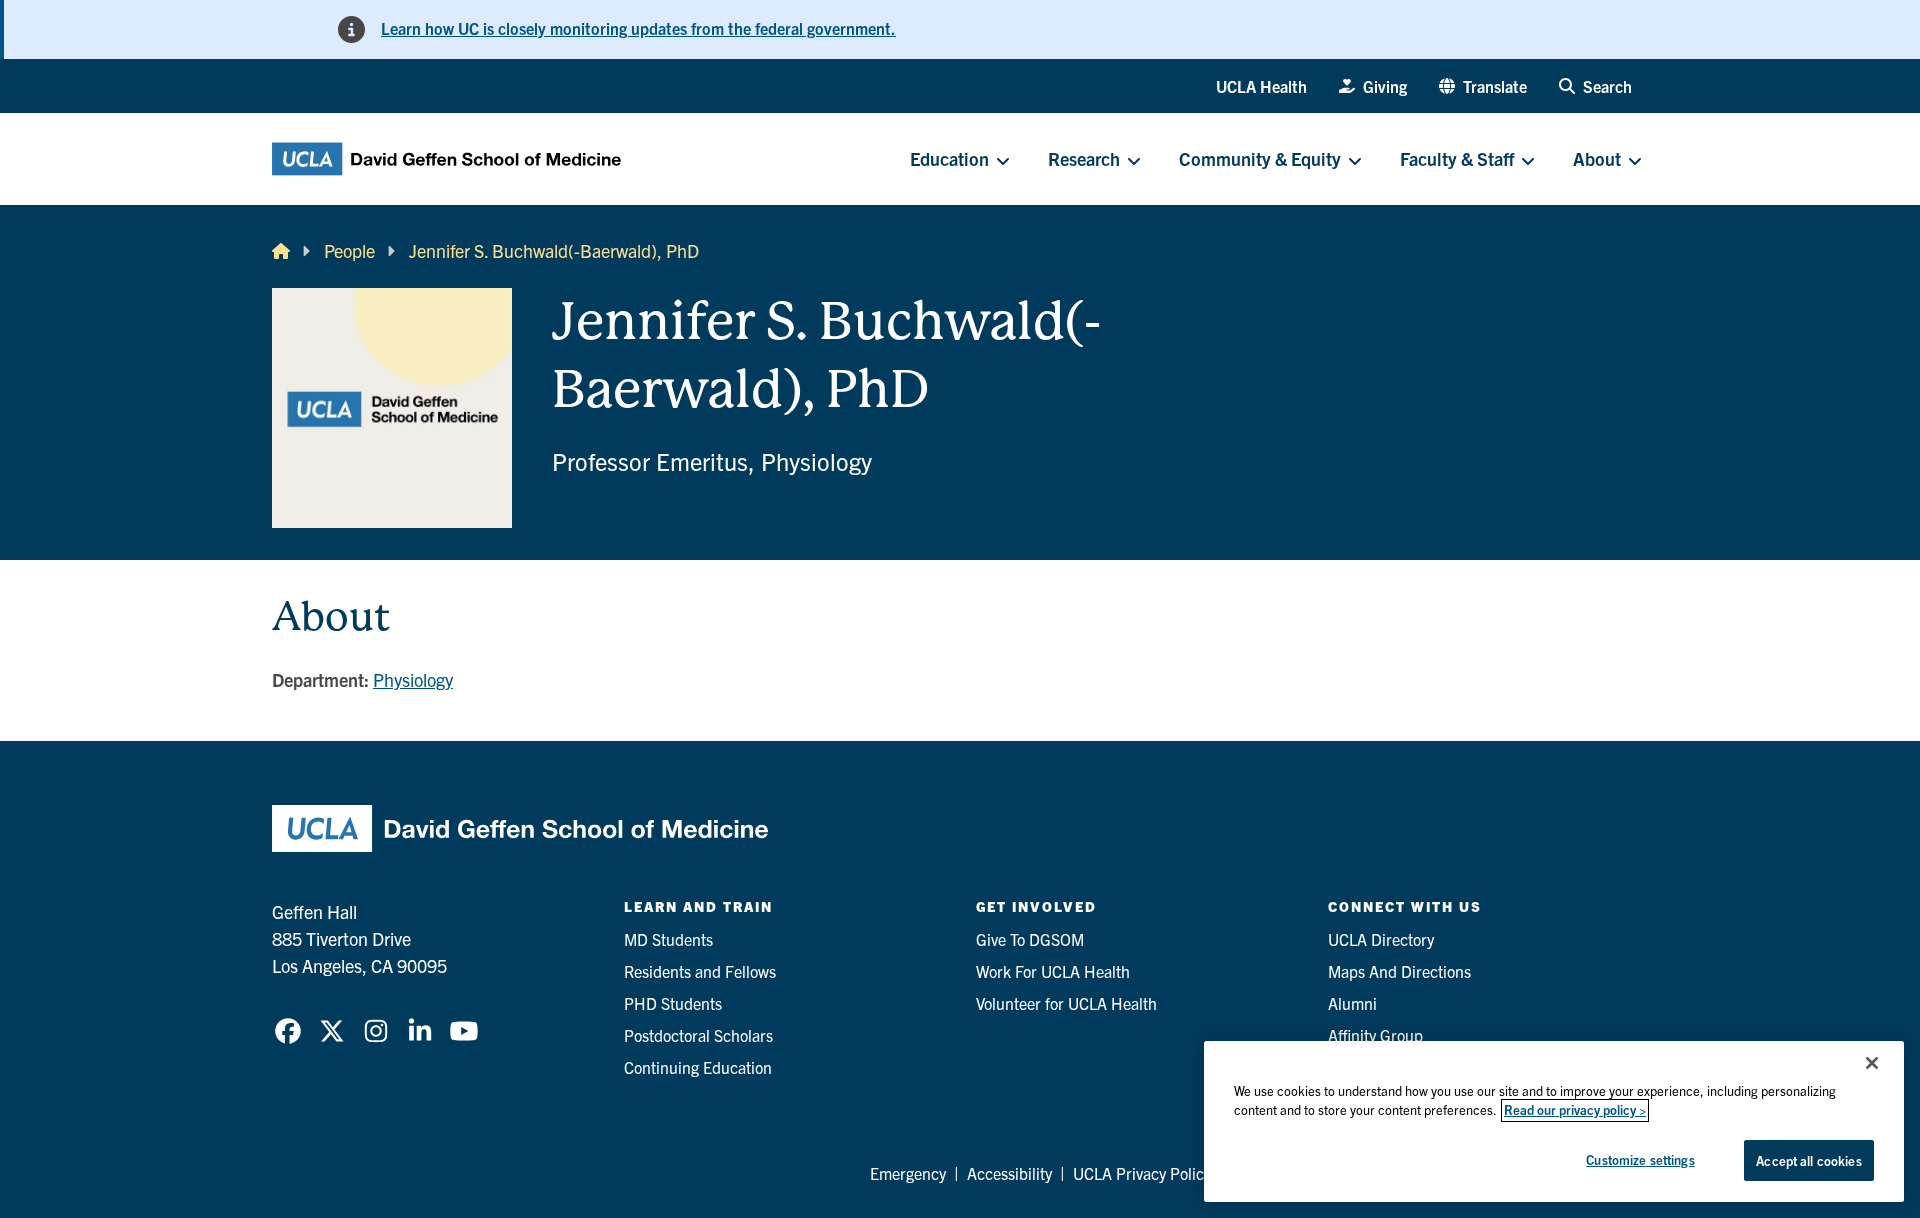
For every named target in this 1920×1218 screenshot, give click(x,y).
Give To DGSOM (1030, 939)
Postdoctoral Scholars (698, 1035)
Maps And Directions (1399, 971)
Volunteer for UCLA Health (1066, 1003)
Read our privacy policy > (1575, 1110)
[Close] (1872, 1063)
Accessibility (1009, 1173)
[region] (1554, 1121)
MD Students (668, 939)
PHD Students (673, 1003)
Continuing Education (698, 1067)
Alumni (1352, 1003)
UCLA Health (1261, 86)
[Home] (281, 250)
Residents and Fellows (700, 971)
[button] (1483, 86)
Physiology (413, 679)
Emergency (908, 1173)
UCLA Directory (1381, 939)
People (349, 250)
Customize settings (1640, 1159)
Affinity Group (1375, 1035)
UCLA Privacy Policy (1142, 1173)
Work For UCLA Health (1053, 971)
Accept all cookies (1808, 1160)
